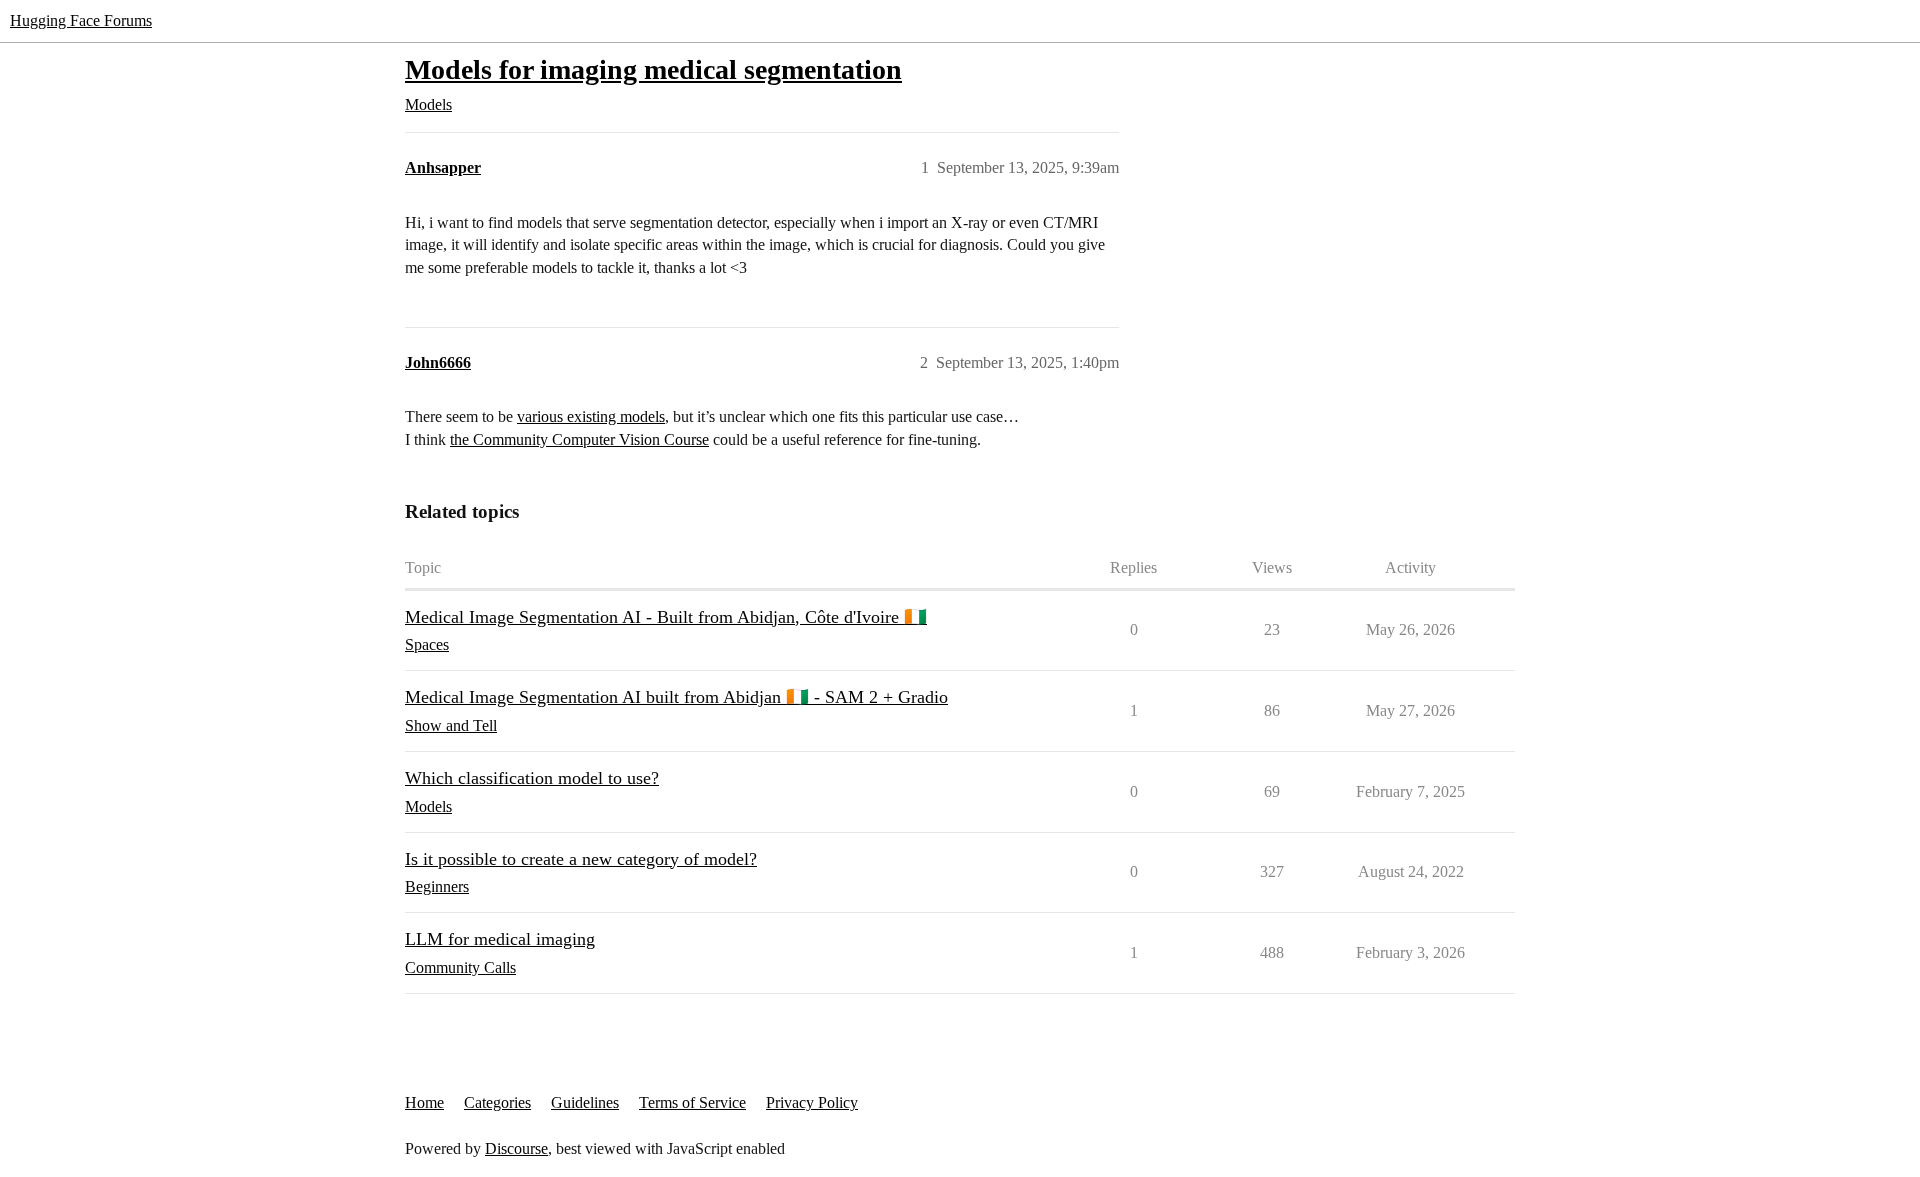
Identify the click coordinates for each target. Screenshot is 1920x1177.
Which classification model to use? (532, 778)
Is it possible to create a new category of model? (581, 859)
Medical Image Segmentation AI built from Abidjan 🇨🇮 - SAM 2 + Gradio (676, 697)
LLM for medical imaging (500, 939)
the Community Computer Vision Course (579, 439)
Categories (497, 1102)
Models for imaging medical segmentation (653, 69)
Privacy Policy (812, 1102)
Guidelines (585, 1102)
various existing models (591, 416)
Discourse (516, 1148)
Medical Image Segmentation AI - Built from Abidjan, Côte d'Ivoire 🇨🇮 (666, 617)
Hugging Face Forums (81, 20)
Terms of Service (692, 1102)
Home (424, 1102)
